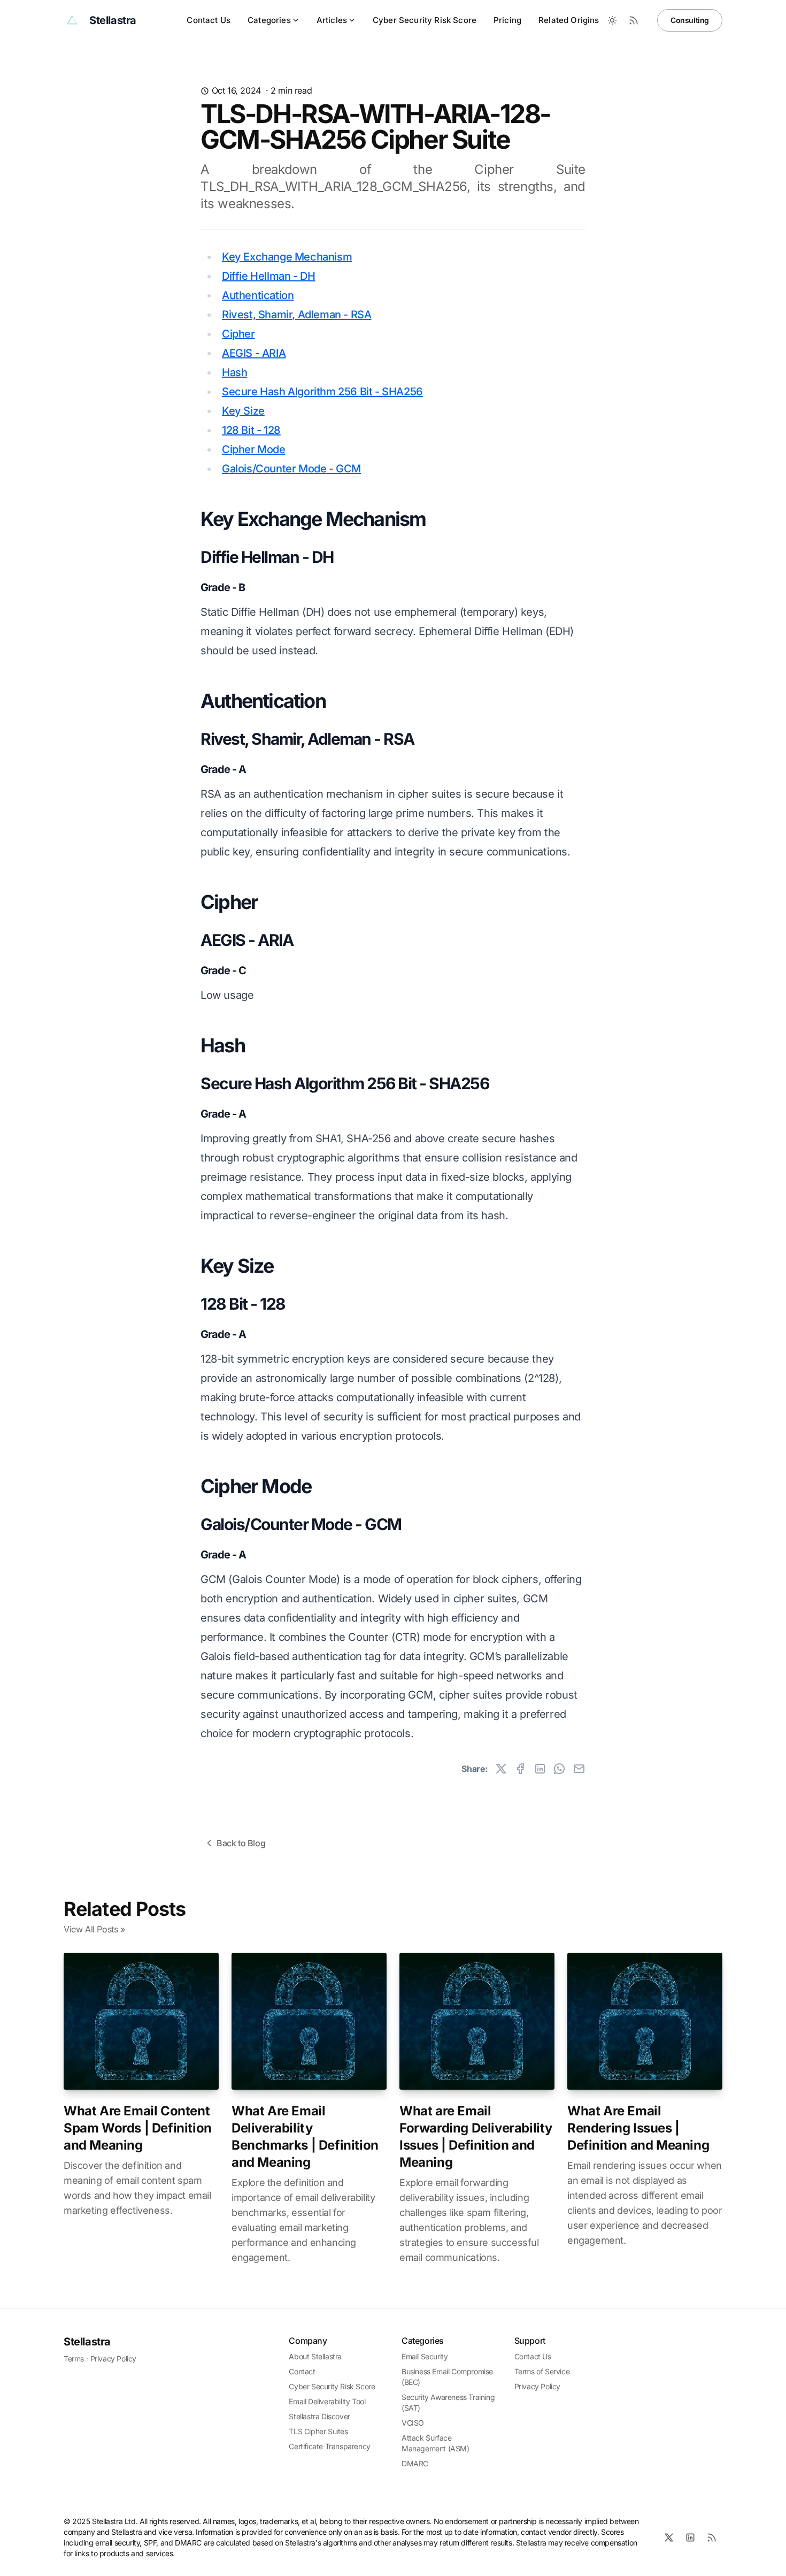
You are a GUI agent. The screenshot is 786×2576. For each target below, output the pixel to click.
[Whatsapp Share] (559, 1769)
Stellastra (87, 2342)
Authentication (258, 295)
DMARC (415, 2463)
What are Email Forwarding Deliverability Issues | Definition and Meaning (476, 2137)
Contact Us (209, 20)
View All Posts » (94, 1929)
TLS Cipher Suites (318, 2431)
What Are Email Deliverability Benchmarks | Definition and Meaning (305, 2137)
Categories (269, 20)
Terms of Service (542, 2371)
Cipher (238, 334)
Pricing (507, 20)
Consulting (690, 20)
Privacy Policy (113, 2359)
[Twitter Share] (501, 1769)
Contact (302, 2371)
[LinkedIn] (690, 2537)
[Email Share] (579, 1769)
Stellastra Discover (319, 2416)
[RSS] (712, 2537)
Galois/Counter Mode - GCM (291, 469)
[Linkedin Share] (540, 1769)
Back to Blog (241, 1843)
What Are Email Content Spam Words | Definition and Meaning (138, 2128)
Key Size (243, 411)
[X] (669, 2537)
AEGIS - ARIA (254, 353)
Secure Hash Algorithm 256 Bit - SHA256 (322, 392)
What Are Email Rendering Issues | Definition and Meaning (638, 2128)
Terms (74, 2359)
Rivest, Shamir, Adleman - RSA (296, 315)
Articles (332, 20)
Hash (234, 372)
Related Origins (569, 20)
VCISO (413, 2423)
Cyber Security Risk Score (425, 20)
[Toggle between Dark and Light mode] (612, 20)
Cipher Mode (254, 449)
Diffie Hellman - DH (268, 276)
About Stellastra (315, 2356)
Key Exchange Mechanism (287, 257)
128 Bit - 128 (251, 430)
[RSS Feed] (634, 20)
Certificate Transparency (329, 2446)
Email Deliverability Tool (327, 2401)
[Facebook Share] (520, 1769)
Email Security (425, 2356)
